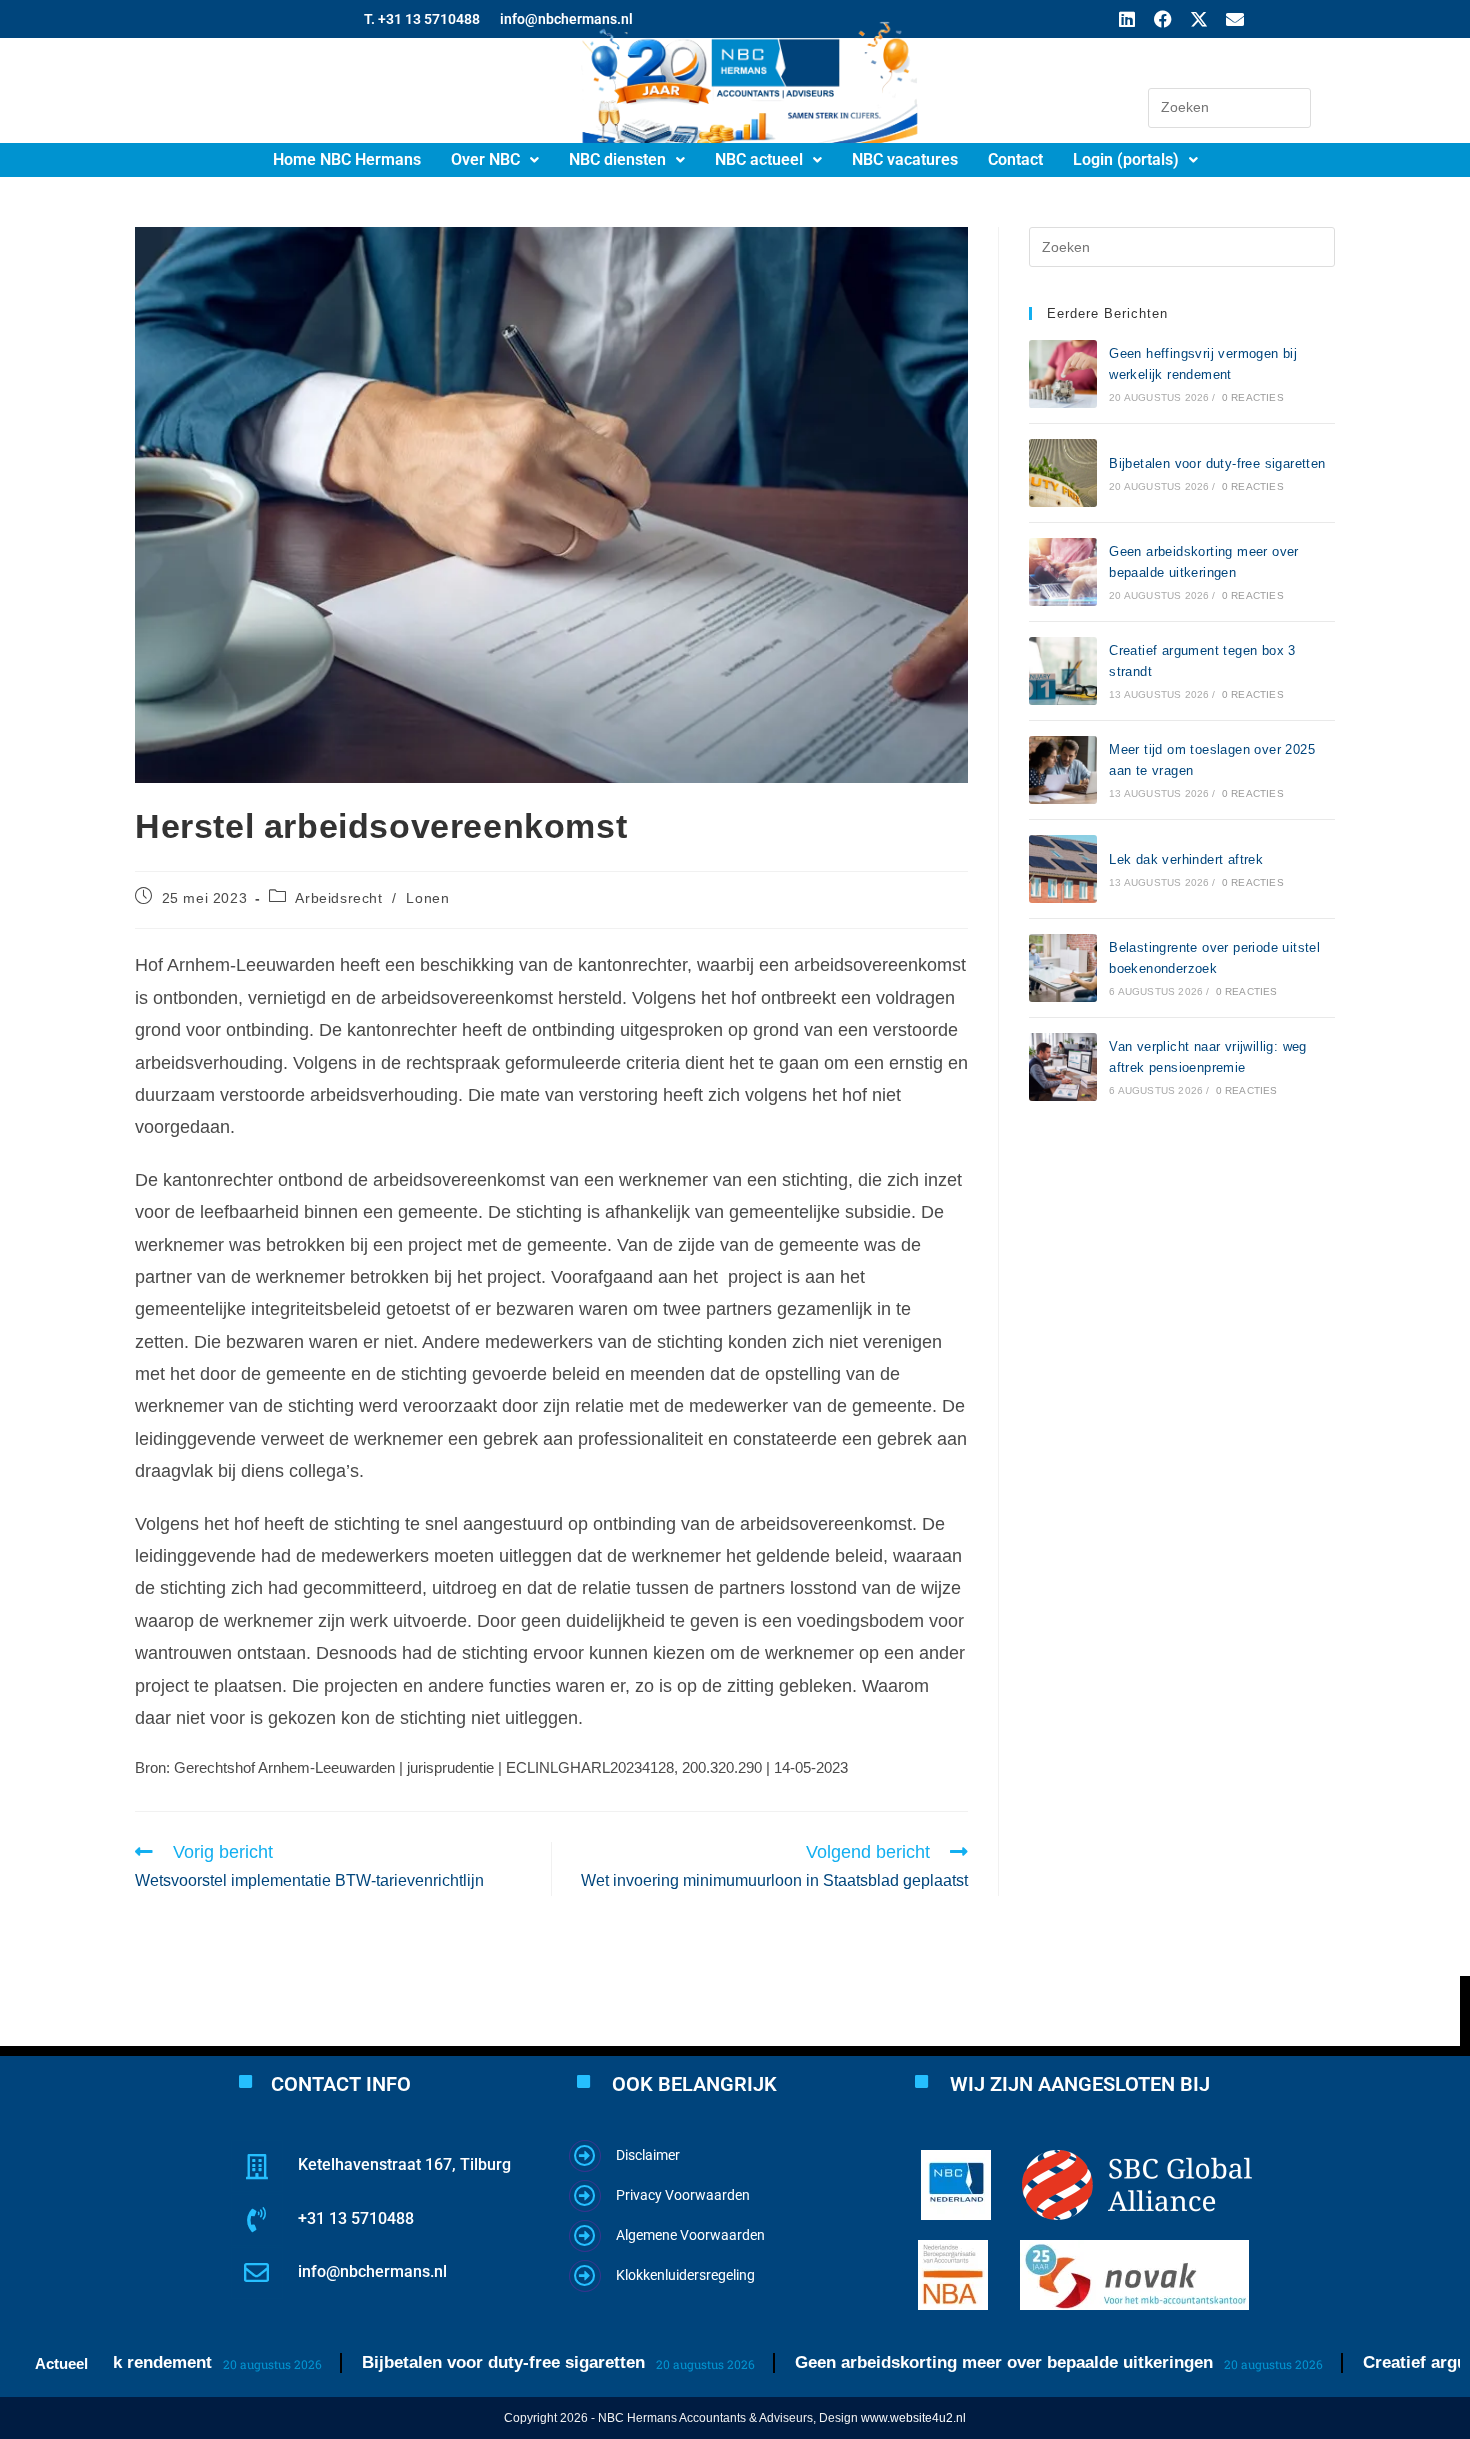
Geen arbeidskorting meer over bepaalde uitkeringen (935, 2362)
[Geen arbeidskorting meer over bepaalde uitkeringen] (1063, 572)
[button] (495, 160)
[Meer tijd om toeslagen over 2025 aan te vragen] (1063, 770)
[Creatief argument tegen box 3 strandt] (1063, 671)
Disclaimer (648, 2155)
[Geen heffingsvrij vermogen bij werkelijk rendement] (1063, 374)
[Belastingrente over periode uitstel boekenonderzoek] (1063, 968)
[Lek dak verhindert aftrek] (1063, 869)
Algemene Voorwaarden (690, 2235)
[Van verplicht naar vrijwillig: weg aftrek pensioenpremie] (1063, 1067)
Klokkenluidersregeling (685, 2275)
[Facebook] (1163, 19)
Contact (1015, 159)
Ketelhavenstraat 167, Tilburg (404, 2164)
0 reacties (1253, 397)
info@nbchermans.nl (372, 2271)
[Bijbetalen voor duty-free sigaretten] (1063, 473)
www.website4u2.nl (913, 2418)
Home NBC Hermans (347, 159)
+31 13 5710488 (356, 2218)
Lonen (427, 898)
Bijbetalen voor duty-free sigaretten (1217, 463)
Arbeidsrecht (338, 898)
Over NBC (485, 159)
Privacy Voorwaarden (683, 2195)
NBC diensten (617, 159)
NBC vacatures (905, 159)
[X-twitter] (1199, 19)
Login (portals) (1126, 159)
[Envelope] (1235, 19)
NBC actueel (759, 159)
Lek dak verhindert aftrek (1186, 859)
